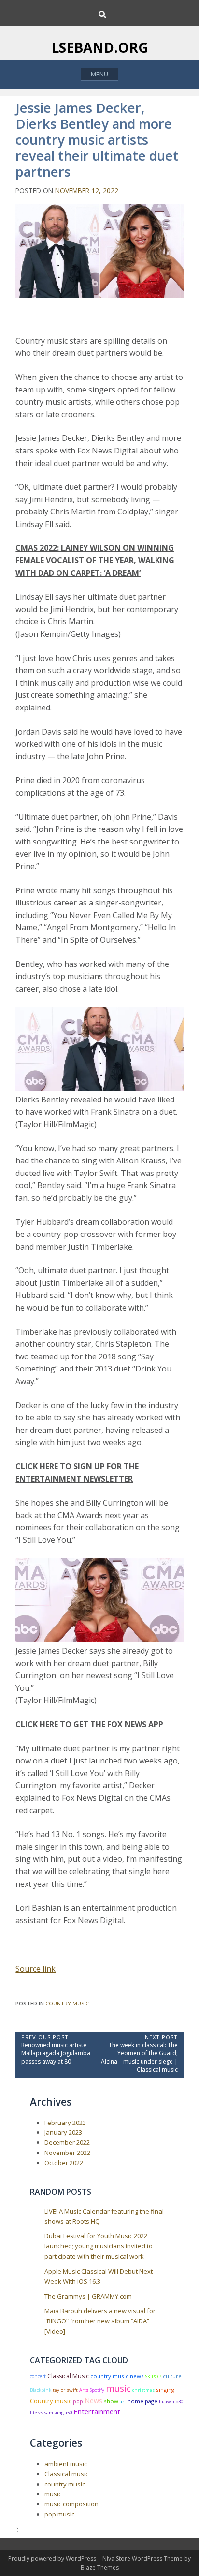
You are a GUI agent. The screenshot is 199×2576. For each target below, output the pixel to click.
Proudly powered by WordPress (53, 2558)
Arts (84, 2390)
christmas (143, 2390)
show (111, 2401)
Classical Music (68, 2376)
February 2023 (65, 2123)
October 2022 (64, 2163)
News (93, 2401)
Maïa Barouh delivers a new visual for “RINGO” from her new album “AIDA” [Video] (100, 2321)
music (118, 2388)
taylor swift (65, 2390)
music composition (71, 2504)
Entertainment (97, 2411)
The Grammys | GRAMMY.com (88, 2296)
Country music (51, 2401)
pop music (59, 2514)
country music (67, 2003)
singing (165, 2389)
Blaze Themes (100, 2568)
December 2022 (67, 2142)
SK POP (153, 2376)
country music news (117, 2376)
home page (142, 2401)
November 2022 (67, 2153)
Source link (36, 1969)
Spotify (97, 2390)
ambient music (66, 2464)
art (123, 2402)
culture (172, 2376)
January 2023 (63, 2132)
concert (38, 2376)
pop (78, 2401)
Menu (99, 74)
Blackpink (41, 2390)
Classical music (66, 2474)
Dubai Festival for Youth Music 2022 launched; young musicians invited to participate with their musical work (99, 2246)
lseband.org (100, 47)
